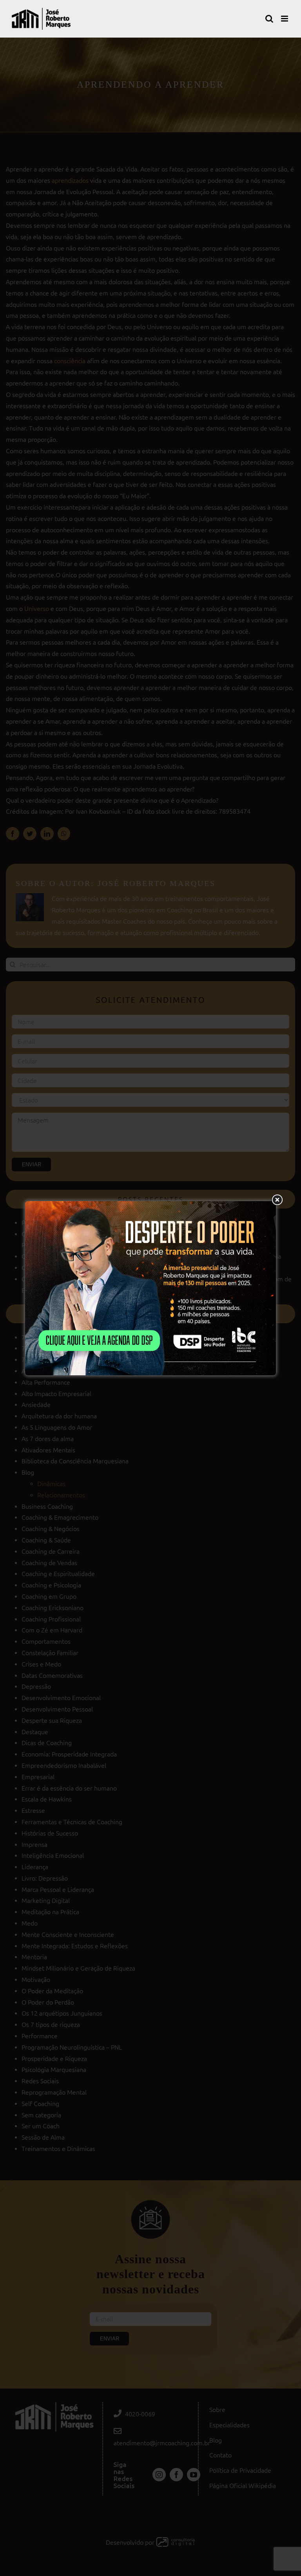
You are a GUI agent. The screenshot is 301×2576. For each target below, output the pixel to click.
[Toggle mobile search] (269, 19)
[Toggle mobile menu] (285, 19)
